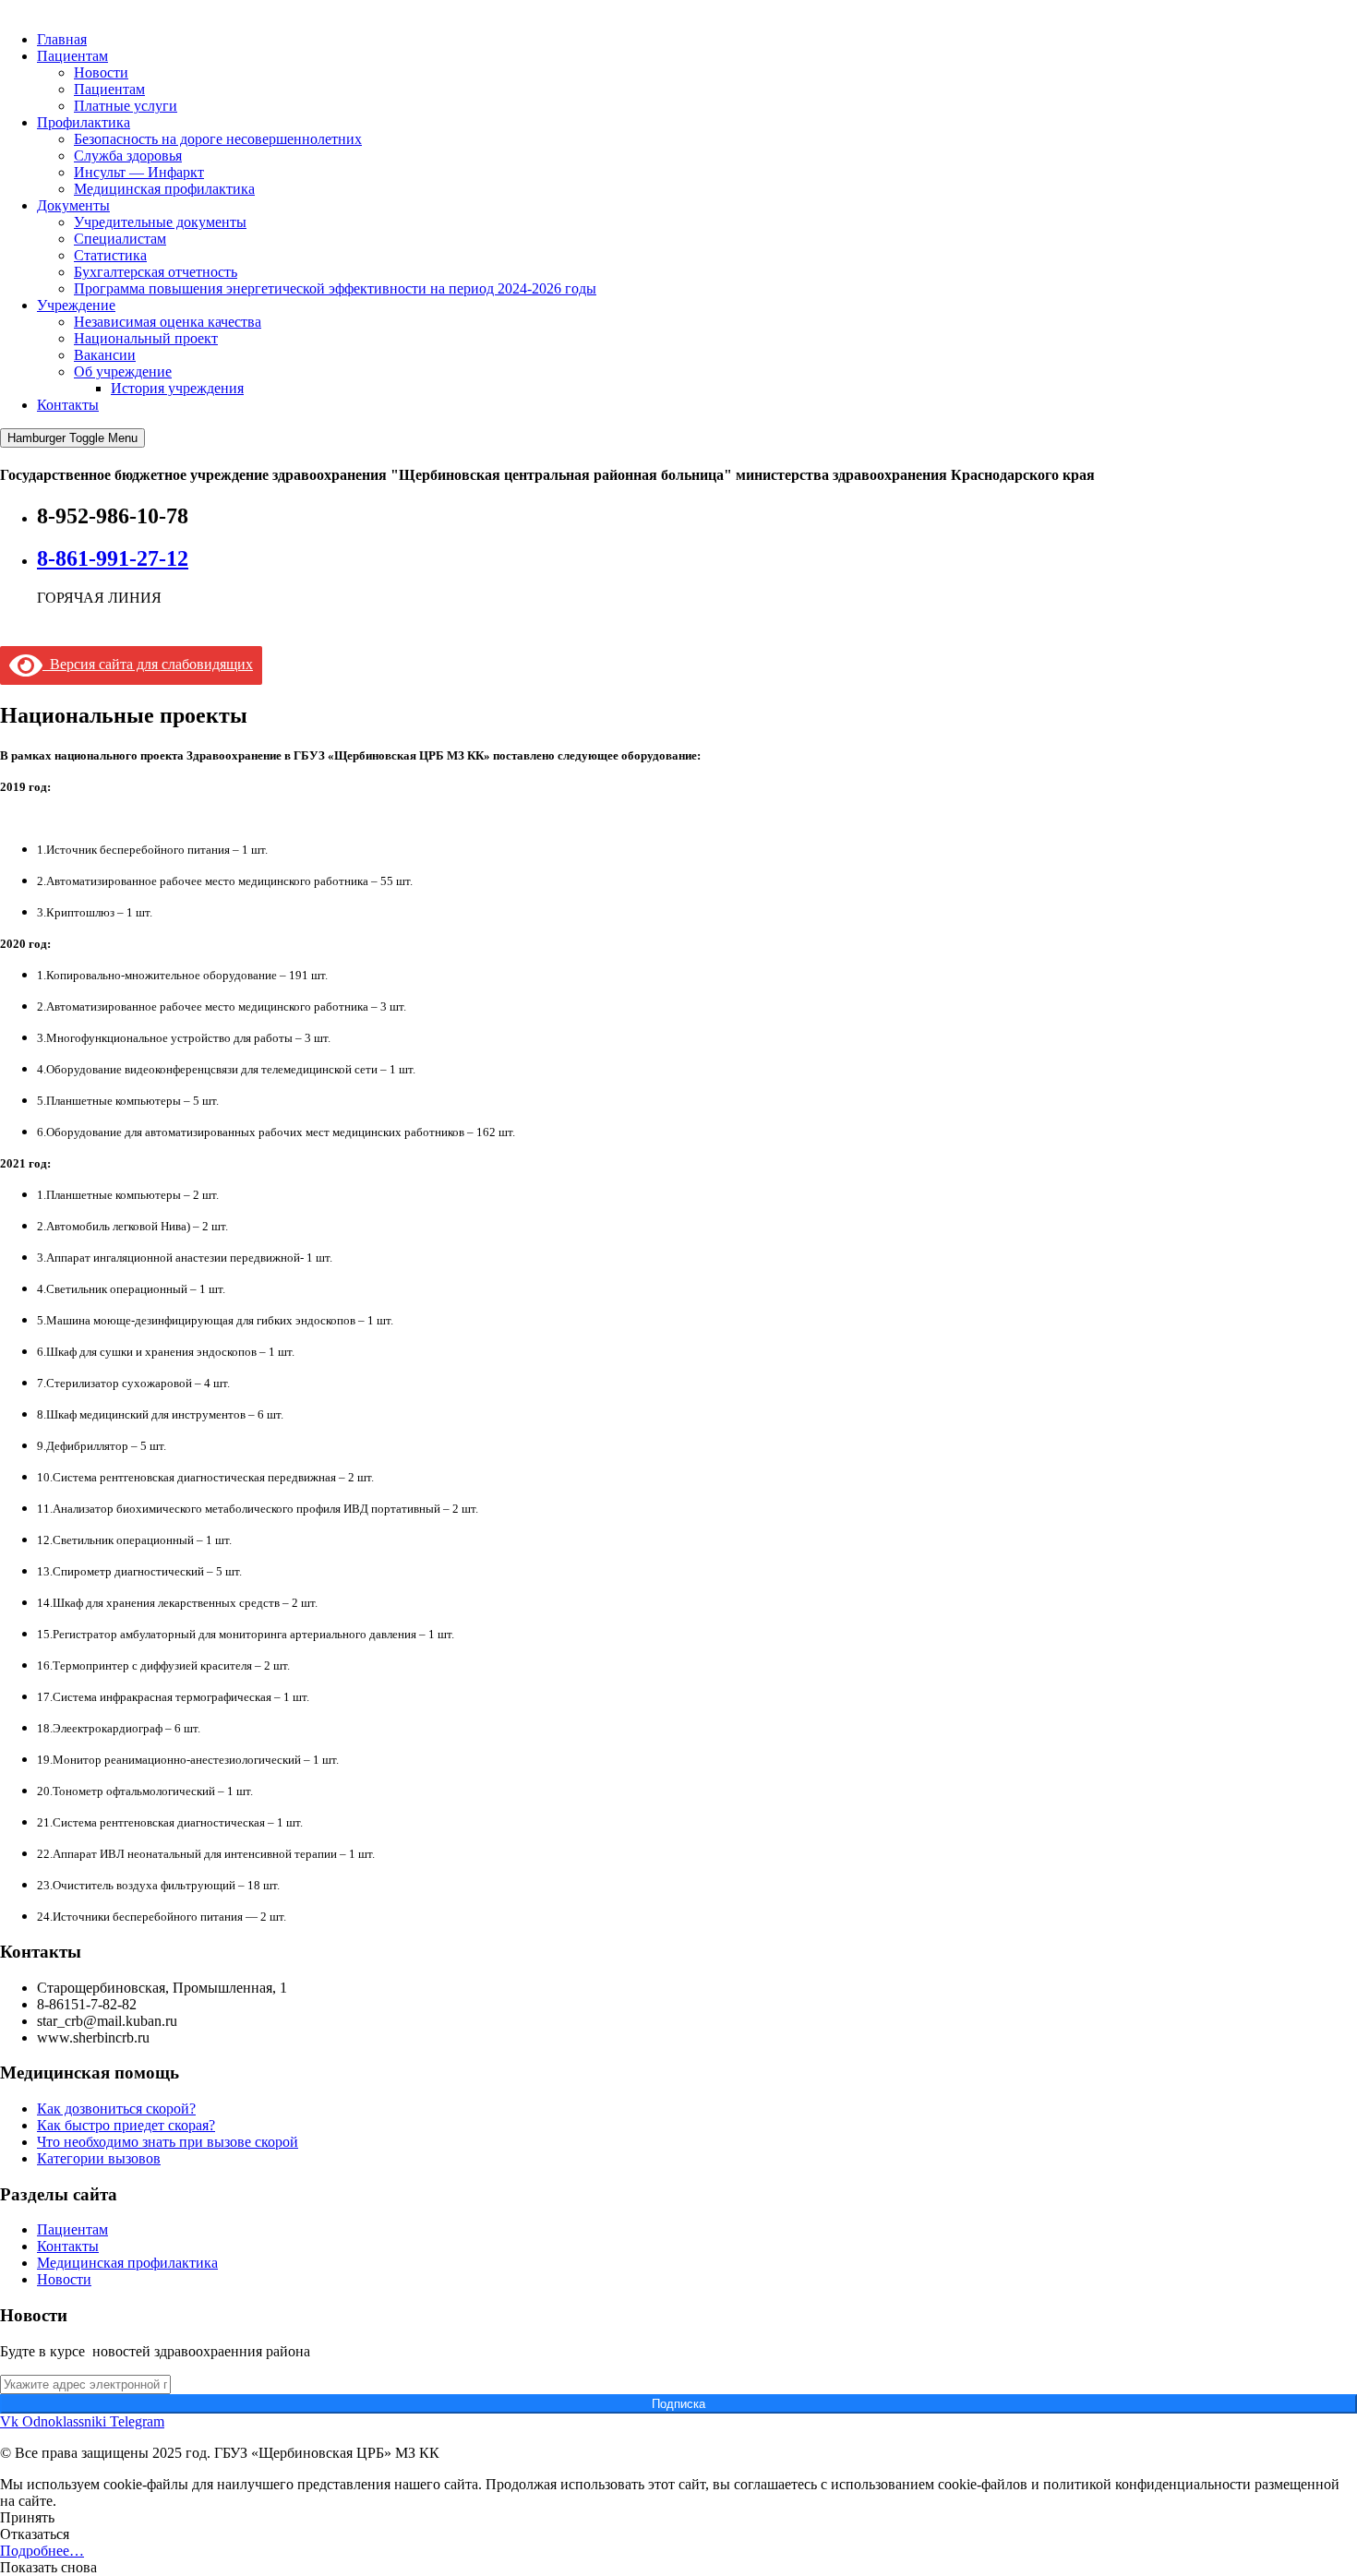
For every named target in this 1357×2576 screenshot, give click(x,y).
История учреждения (177, 388)
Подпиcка (678, 2404)
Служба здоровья (128, 156)
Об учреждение (123, 371)
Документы (73, 205)
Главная (62, 39)
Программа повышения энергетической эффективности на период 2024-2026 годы (335, 288)
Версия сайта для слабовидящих (148, 664)
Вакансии (105, 355)
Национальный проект (146, 338)
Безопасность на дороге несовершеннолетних (218, 139)
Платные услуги (126, 106)
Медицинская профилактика (164, 189)
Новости (101, 72)
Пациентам (72, 56)
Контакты (68, 405)
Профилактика (84, 122)
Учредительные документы (160, 222)
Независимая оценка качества (168, 322)
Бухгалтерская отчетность (156, 272)
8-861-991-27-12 (113, 558)
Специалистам (120, 239)
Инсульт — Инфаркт (139, 172)
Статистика (110, 255)
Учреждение (76, 305)
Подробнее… (42, 2551)
